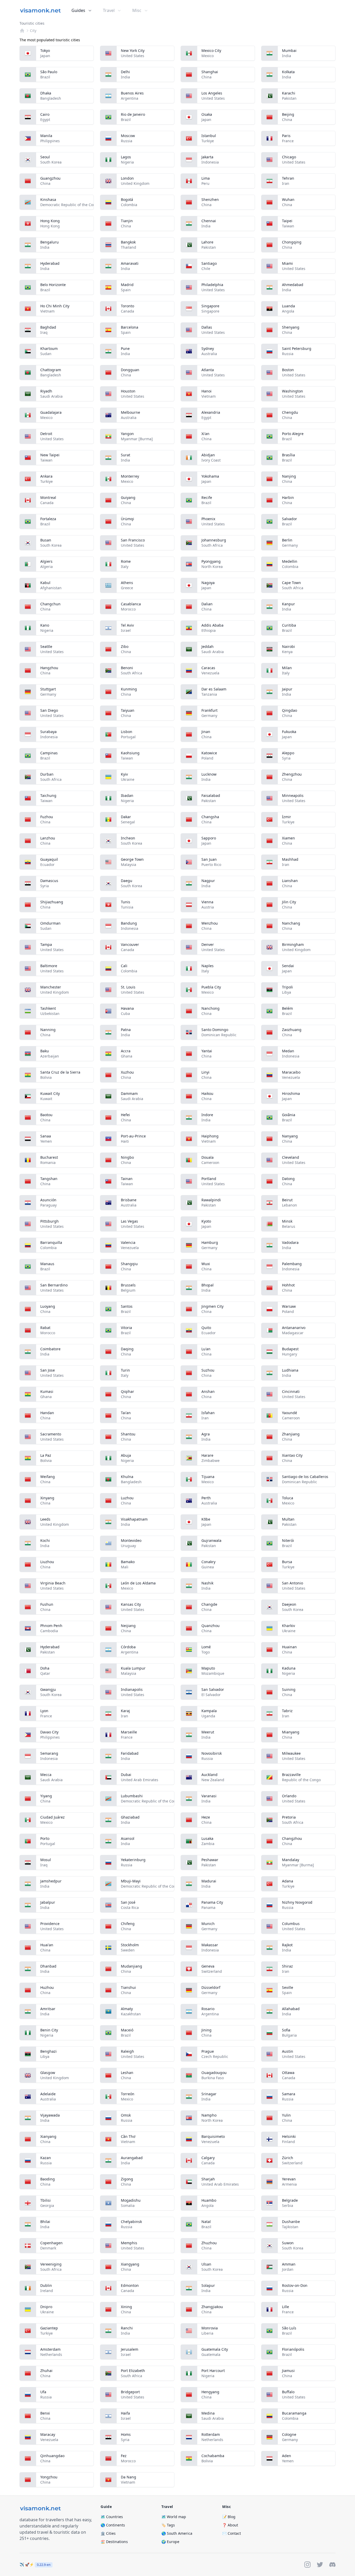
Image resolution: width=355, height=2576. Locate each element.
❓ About (230, 2525)
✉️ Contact (232, 2533)
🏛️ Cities (108, 2533)
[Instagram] (307, 2565)
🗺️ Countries (112, 2517)
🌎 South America (177, 2533)
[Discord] (332, 2565)
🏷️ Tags (168, 2525)
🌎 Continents (113, 2525)
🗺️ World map (174, 2517)
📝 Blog (229, 2517)
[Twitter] (320, 2565)
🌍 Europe (170, 2542)
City (33, 30)
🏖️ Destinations (114, 2542)
